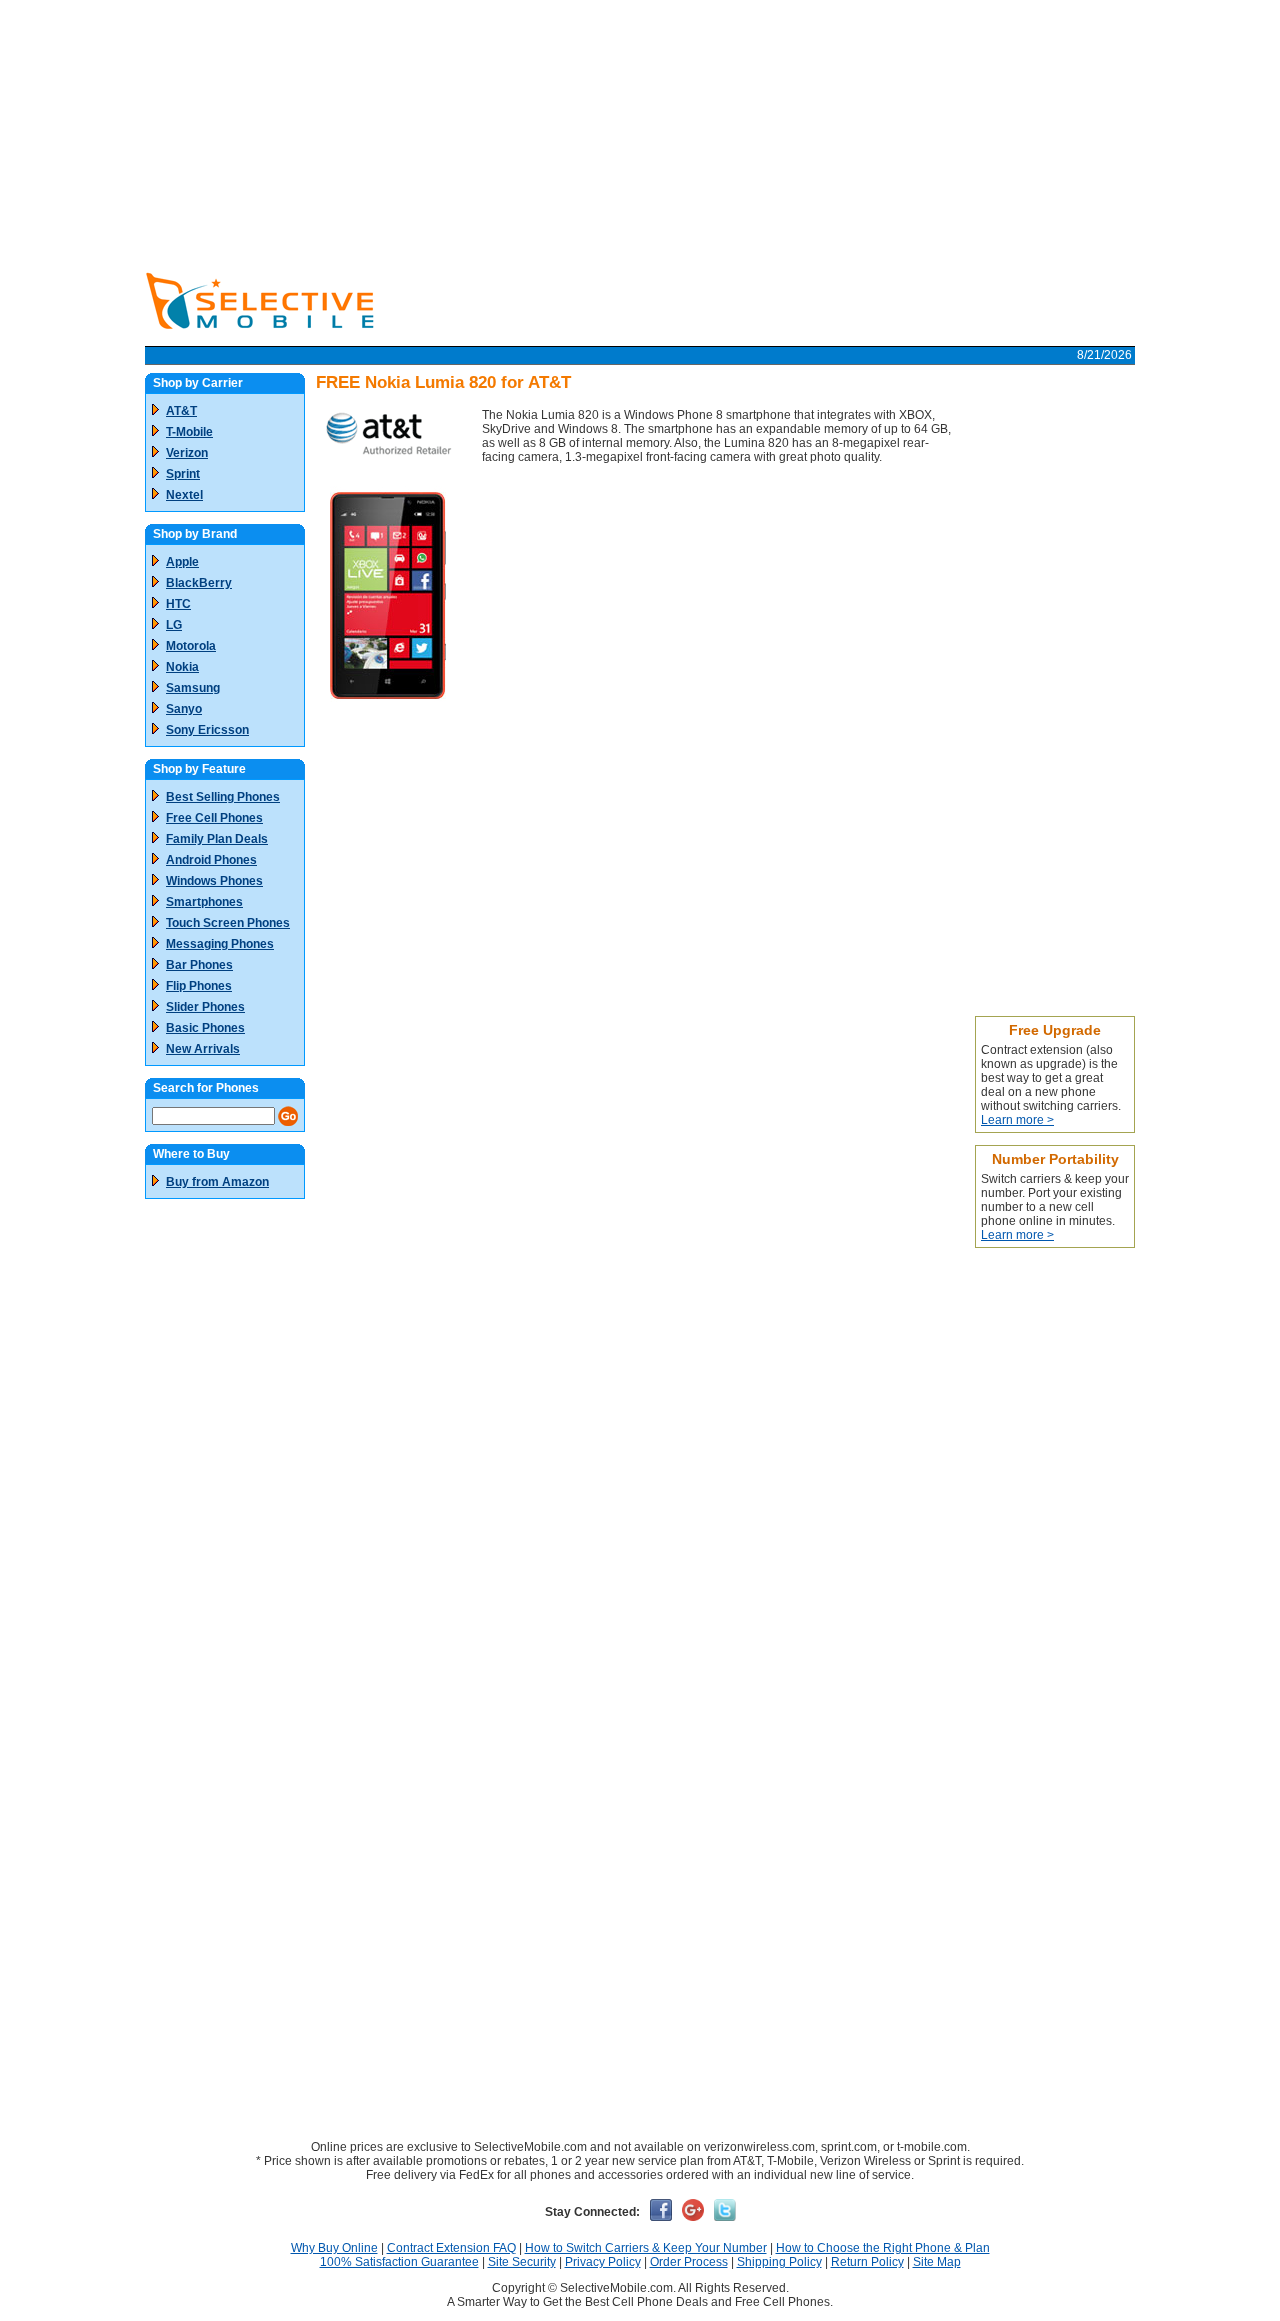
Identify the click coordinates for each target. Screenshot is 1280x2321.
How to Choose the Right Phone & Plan (883, 2248)
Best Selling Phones (223, 797)
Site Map (937, 2262)
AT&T (181, 411)
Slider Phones (205, 1007)
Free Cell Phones (214, 818)
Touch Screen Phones (228, 923)
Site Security (522, 2262)
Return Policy (867, 2262)
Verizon (187, 453)
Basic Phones (205, 1028)
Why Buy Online (334, 2248)
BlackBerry (199, 583)
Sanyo (184, 709)
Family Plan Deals (217, 839)
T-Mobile (189, 432)
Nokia (182, 667)
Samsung (193, 688)
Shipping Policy (779, 2262)
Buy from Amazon (217, 1182)
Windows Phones (214, 881)
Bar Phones (199, 965)
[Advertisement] (640, 130)
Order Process (689, 2262)
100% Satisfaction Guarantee (399, 2262)
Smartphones (204, 902)
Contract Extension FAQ (451, 2248)
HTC (178, 604)
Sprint (183, 474)
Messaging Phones (220, 944)
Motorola (191, 646)
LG (174, 625)
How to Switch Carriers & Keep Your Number (646, 2248)
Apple (182, 562)
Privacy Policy (603, 2262)
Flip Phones (199, 986)
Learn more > (1017, 1120)
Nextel (184, 495)
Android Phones (211, 860)
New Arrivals (203, 1049)
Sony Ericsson (207, 730)
